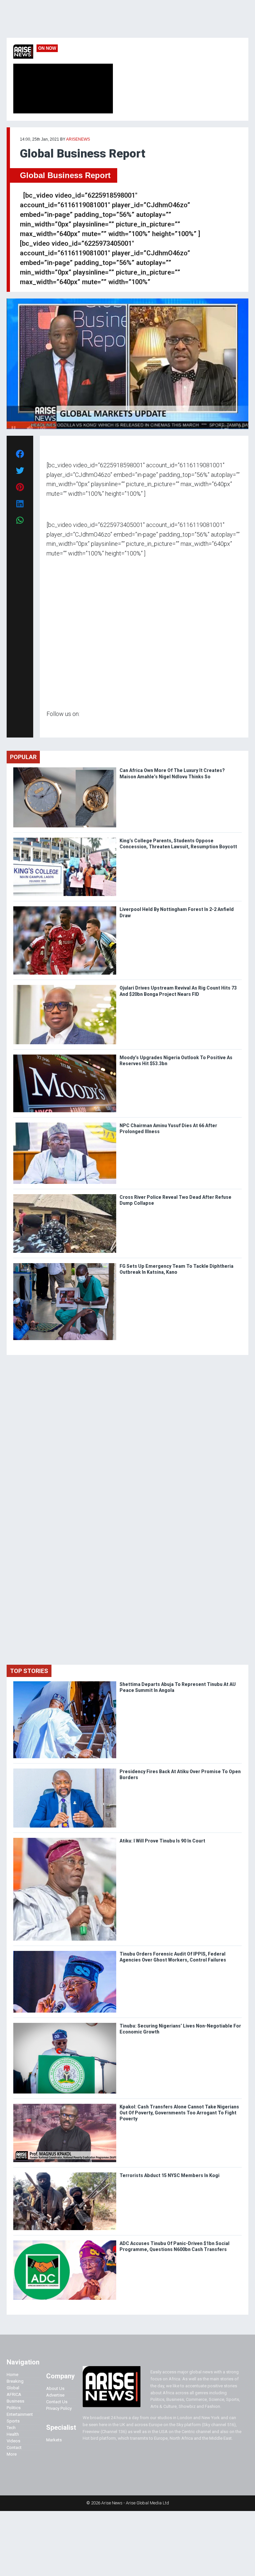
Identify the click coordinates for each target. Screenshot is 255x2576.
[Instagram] (53, 726)
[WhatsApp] (56, 726)
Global (13, 2388)
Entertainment (20, 2414)
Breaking (15, 2381)
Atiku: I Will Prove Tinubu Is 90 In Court (162, 1841)
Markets (54, 2440)
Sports (13, 2421)
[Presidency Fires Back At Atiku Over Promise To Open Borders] (65, 1770)
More (12, 2454)
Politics (14, 2408)
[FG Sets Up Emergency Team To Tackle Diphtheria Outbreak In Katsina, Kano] (65, 1265)
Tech (11, 2428)
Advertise (55, 2395)
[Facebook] (47, 726)
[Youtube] (60, 726)
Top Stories (29, 1671)
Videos (13, 2441)
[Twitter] (50, 726)
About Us (55, 2388)
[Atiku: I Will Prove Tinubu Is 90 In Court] (65, 1839)
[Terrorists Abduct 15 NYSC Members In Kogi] (65, 2174)
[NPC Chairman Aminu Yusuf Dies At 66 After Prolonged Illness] (65, 1124)
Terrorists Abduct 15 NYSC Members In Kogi (170, 2175)
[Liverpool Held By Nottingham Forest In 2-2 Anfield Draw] (65, 908)
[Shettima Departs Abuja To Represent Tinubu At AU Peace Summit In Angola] (65, 1683)
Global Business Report (65, 175)
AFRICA (14, 2394)
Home (12, 2375)
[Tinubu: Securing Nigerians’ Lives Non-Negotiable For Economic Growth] (65, 2024)
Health (13, 2434)
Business (15, 2401)
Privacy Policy (59, 2408)
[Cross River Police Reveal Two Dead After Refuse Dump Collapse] (65, 1196)
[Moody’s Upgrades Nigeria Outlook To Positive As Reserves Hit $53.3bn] (65, 1056)
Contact (14, 2447)
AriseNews (78, 139)
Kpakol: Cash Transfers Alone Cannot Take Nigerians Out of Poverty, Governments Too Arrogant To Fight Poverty (179, 2113)
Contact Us (57, 2402)
